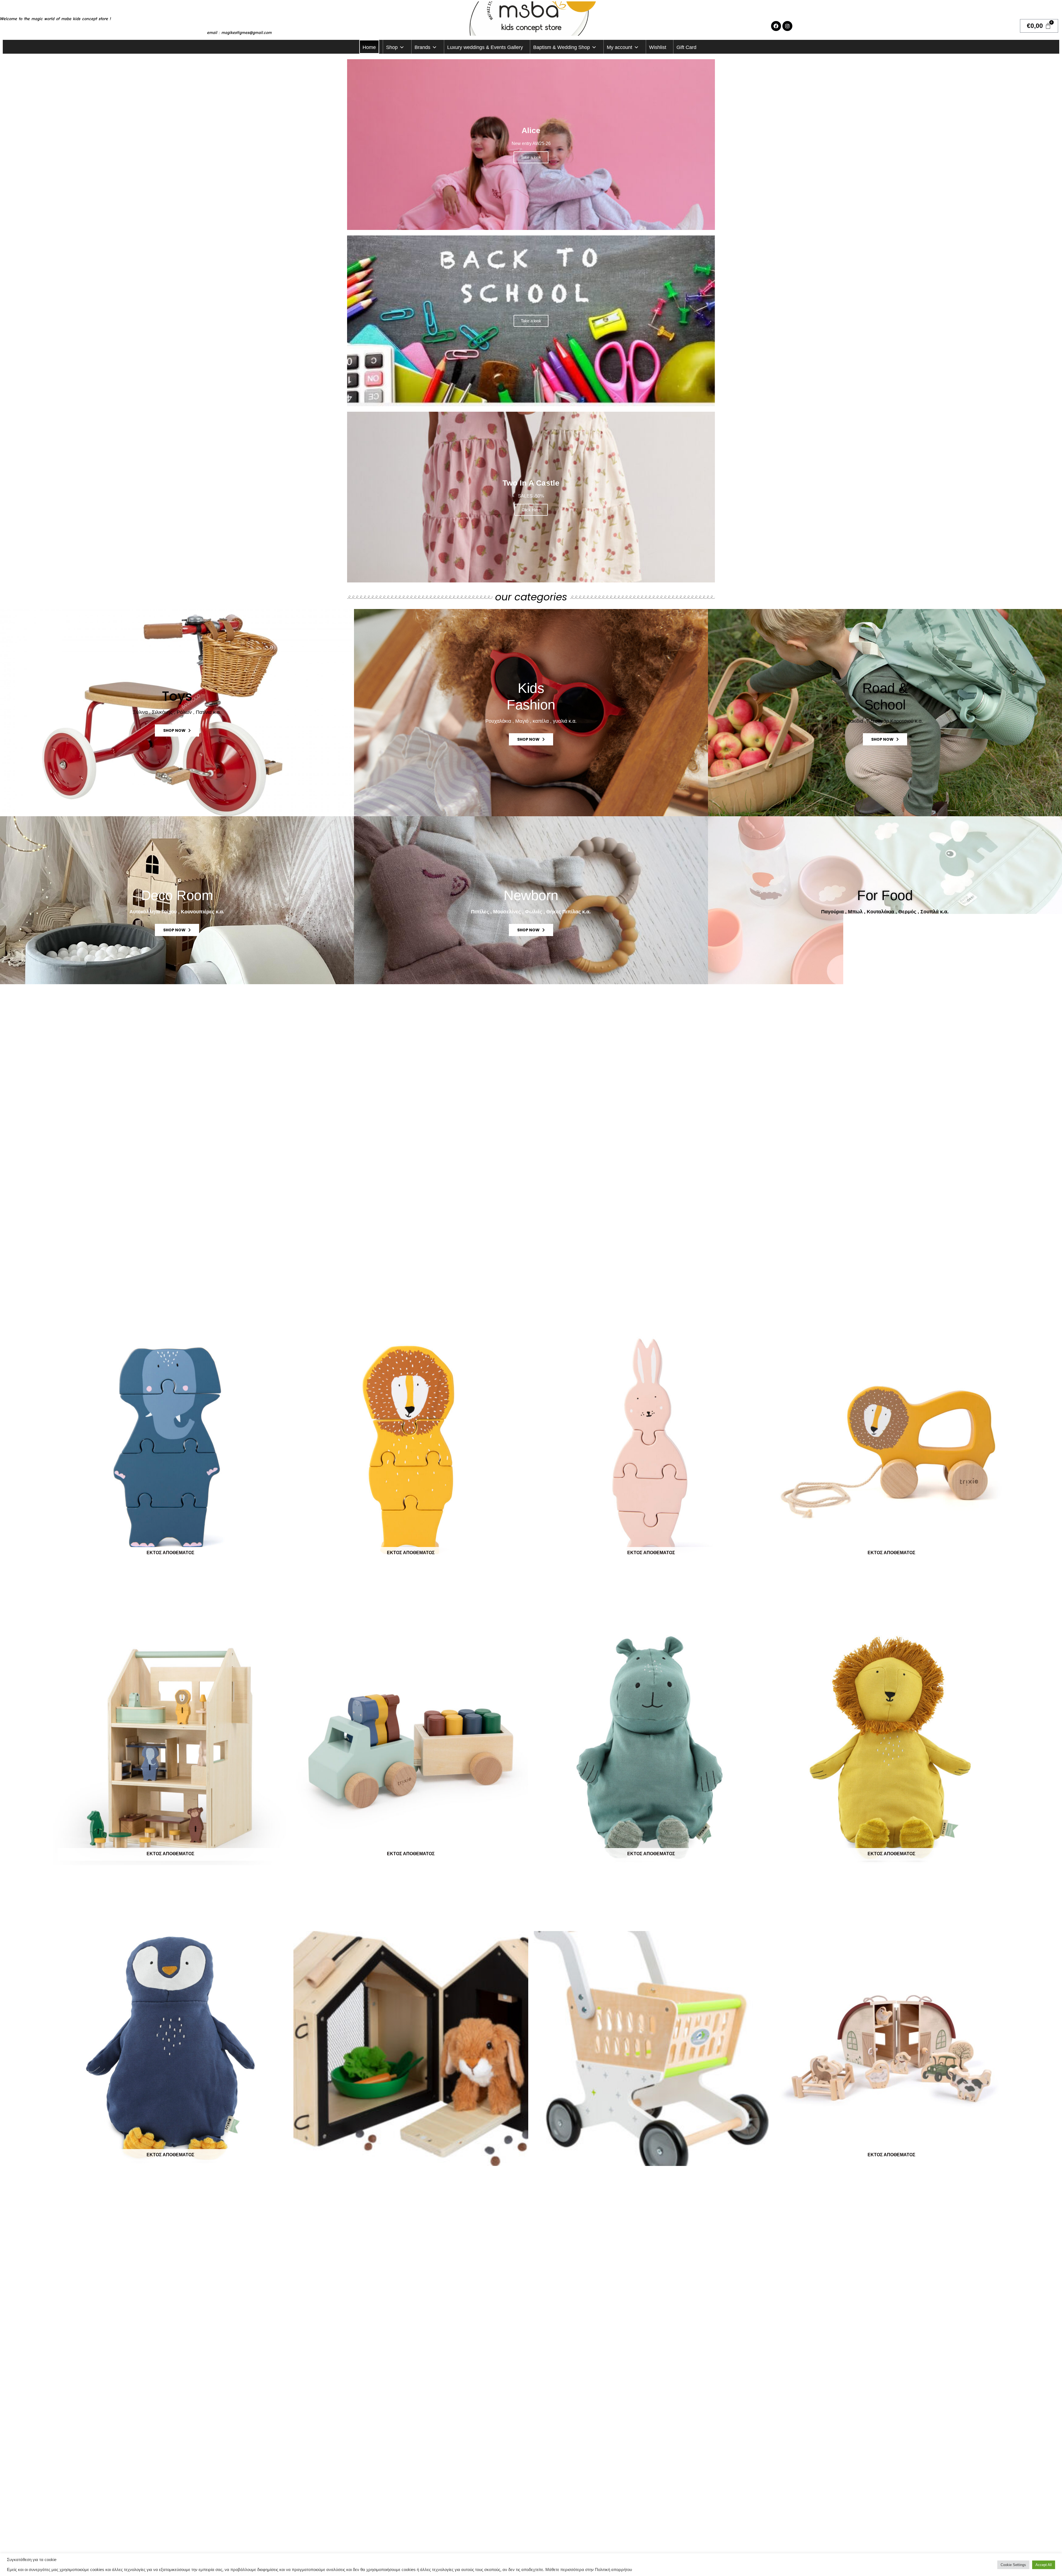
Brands (422, 47)
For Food (885, 895)
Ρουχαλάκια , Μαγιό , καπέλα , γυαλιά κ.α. (531, 721)
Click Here (531, 510)
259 (290, 2238)
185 (210, 2238)
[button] (171, 1615)
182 (160, 2238)
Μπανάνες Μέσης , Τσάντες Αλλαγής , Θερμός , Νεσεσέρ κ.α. (177, 1108)
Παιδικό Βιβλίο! (531, 1092)
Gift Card (686, 47)
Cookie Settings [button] (1013, 2565)
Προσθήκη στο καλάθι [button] (411, 2203)
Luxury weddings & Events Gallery (485, 47)
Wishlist (658, 47)
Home (369, 47)
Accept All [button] (1044, 2565)
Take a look (531, 157)
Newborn (531, 895)
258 (273, 2238)
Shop (392, 47)
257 (257, 2238)
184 (193, 2238)
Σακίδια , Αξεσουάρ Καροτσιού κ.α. (885, 721)
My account (619, 47)
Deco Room (177, 895)
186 (227, 2238)
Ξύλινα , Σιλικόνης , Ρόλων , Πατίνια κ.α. (177, 712)
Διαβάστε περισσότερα (171, 1601)
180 (127, 2238)
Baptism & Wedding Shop (562, 47)
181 (144, 2238)
